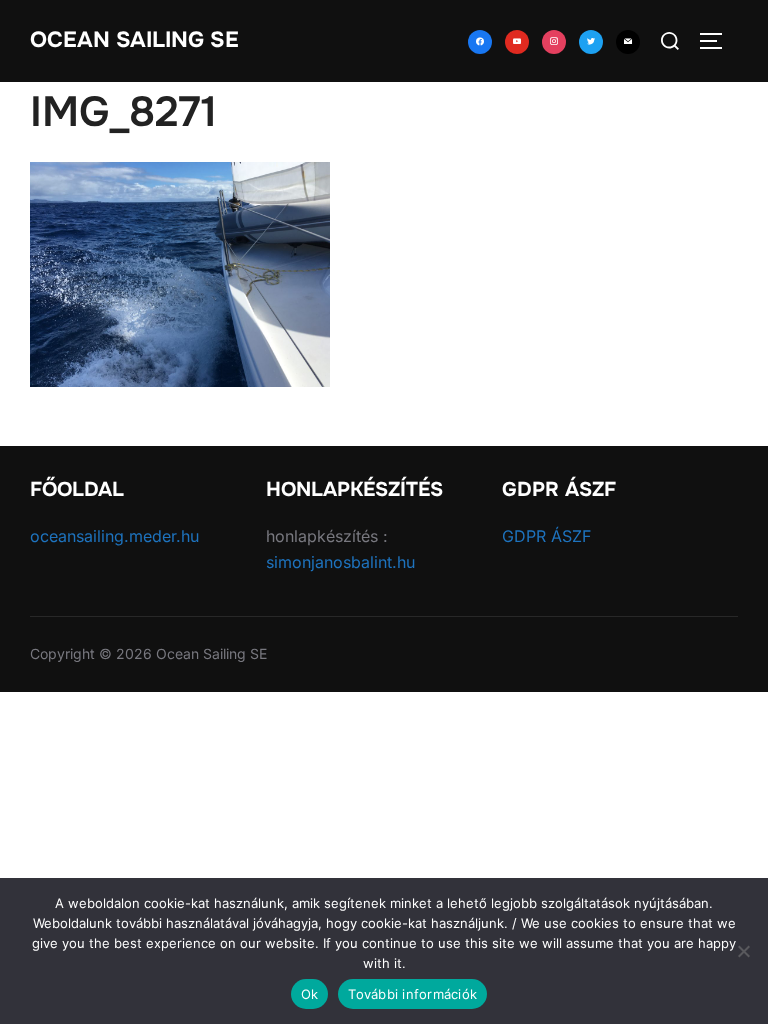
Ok (310, 994)
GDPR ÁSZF (546, 536)
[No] (743, 951)
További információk (412, 994)
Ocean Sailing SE (134, 40)
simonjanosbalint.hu (340, 562)
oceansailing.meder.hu (114, 536)
